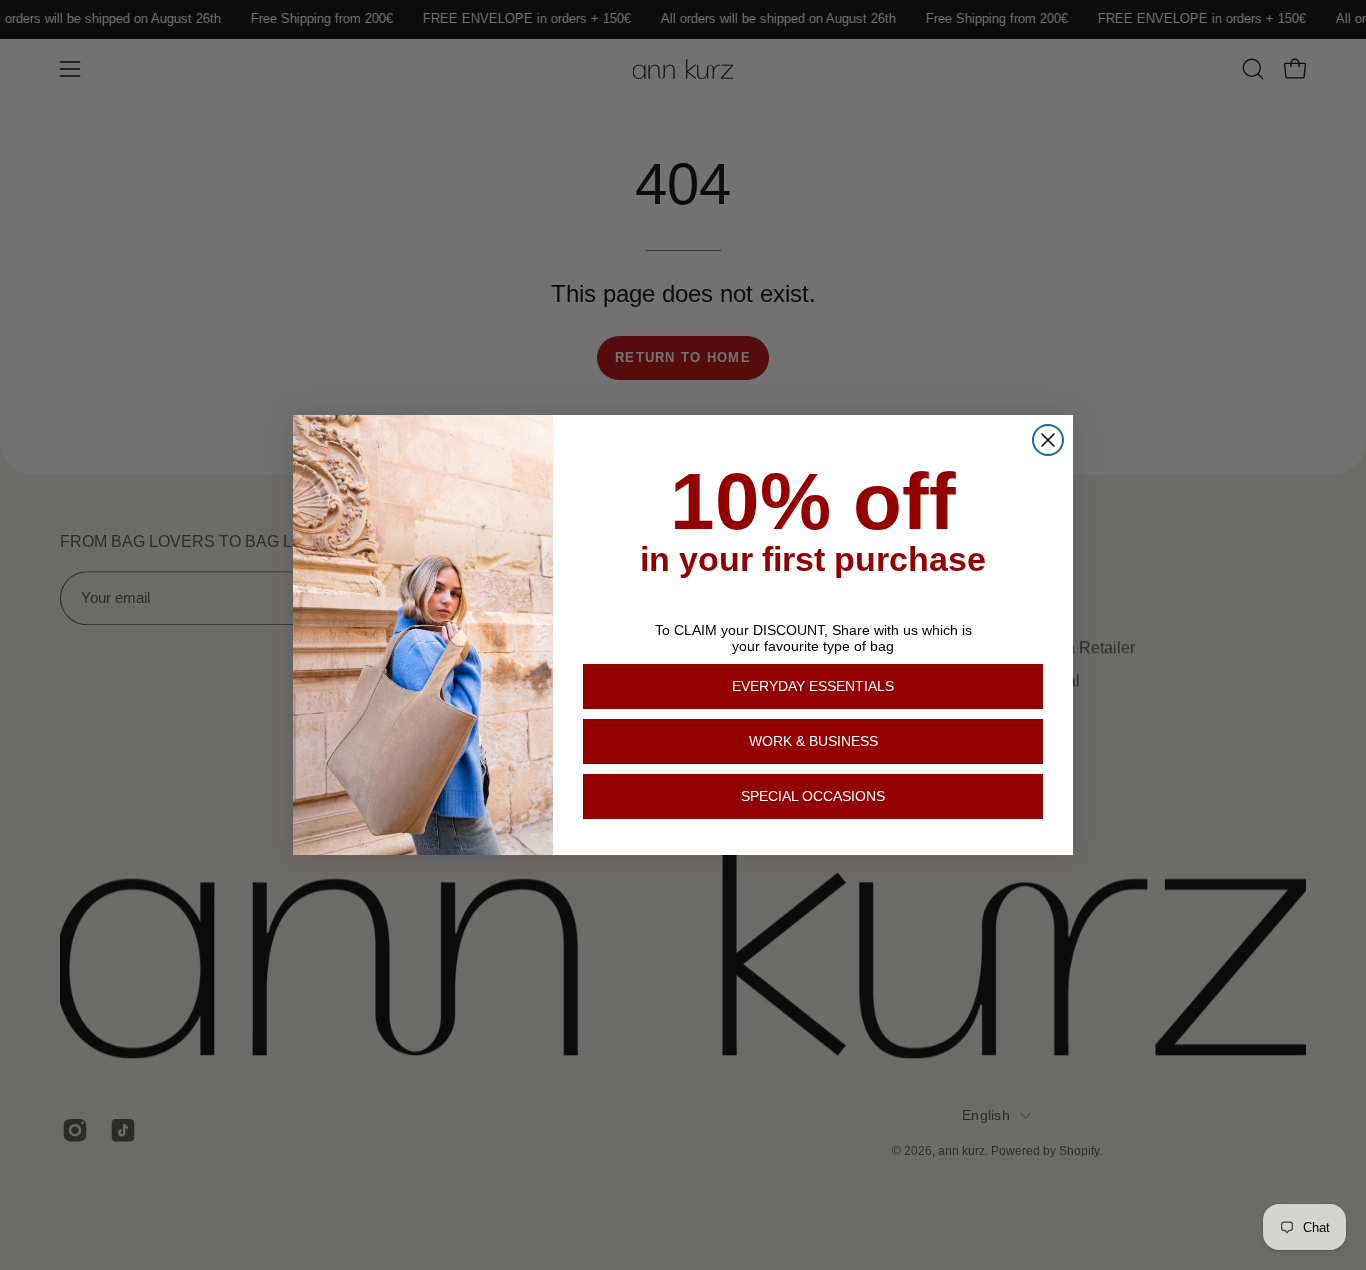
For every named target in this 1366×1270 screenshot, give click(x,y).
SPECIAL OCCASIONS (813, 796)
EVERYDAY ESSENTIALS (813, 686)
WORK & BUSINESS (813, 741)
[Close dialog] (1048, 440)
